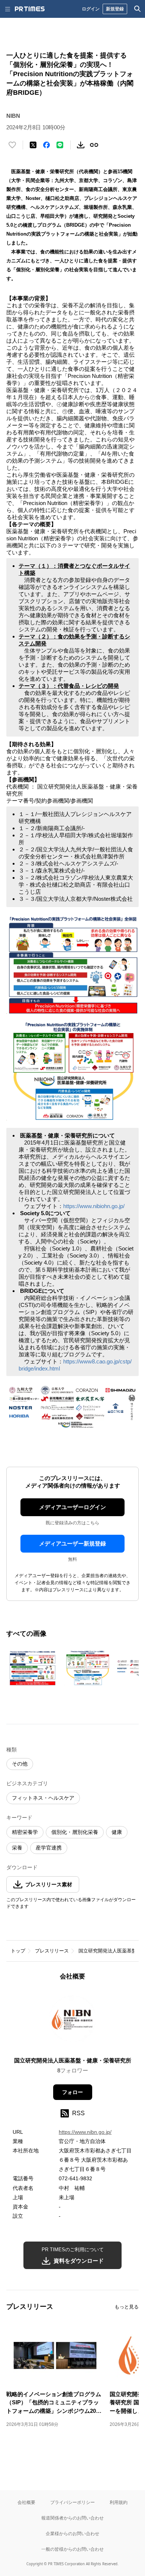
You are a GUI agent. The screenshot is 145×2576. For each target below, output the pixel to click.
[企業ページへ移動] (73, 2021)
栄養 (17, 1848)
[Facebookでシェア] (46, 145)
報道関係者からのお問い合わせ (72, 2518)
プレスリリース (52, 1951)
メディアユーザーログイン (72, 1507)
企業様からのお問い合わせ (72, 2533)
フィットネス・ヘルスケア (43, 1798)
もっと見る (127, 2307)
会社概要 (26, 2502)
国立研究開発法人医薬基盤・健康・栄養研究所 (73, 2060)
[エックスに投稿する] (33, 145)
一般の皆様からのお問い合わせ (72, 2549)
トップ (18, 1951)
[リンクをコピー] (94, 145)
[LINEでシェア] (60, 145)
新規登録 (115, 9)
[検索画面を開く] (138, 9)
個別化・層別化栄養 (75, 1832)
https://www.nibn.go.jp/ (85, 2132)
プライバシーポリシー (72, 2502)
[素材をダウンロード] (81, 145)
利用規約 (119, 2502)
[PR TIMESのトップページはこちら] (30, 9)
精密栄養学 (25, 1832)
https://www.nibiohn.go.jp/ (94, 1206)
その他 (20, 1764)
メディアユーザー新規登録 (72, 1543)
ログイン (91, 9)
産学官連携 (49, 1848)
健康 (117, 1832)
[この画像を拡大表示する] (32, 1668)
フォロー (72, 2092)
